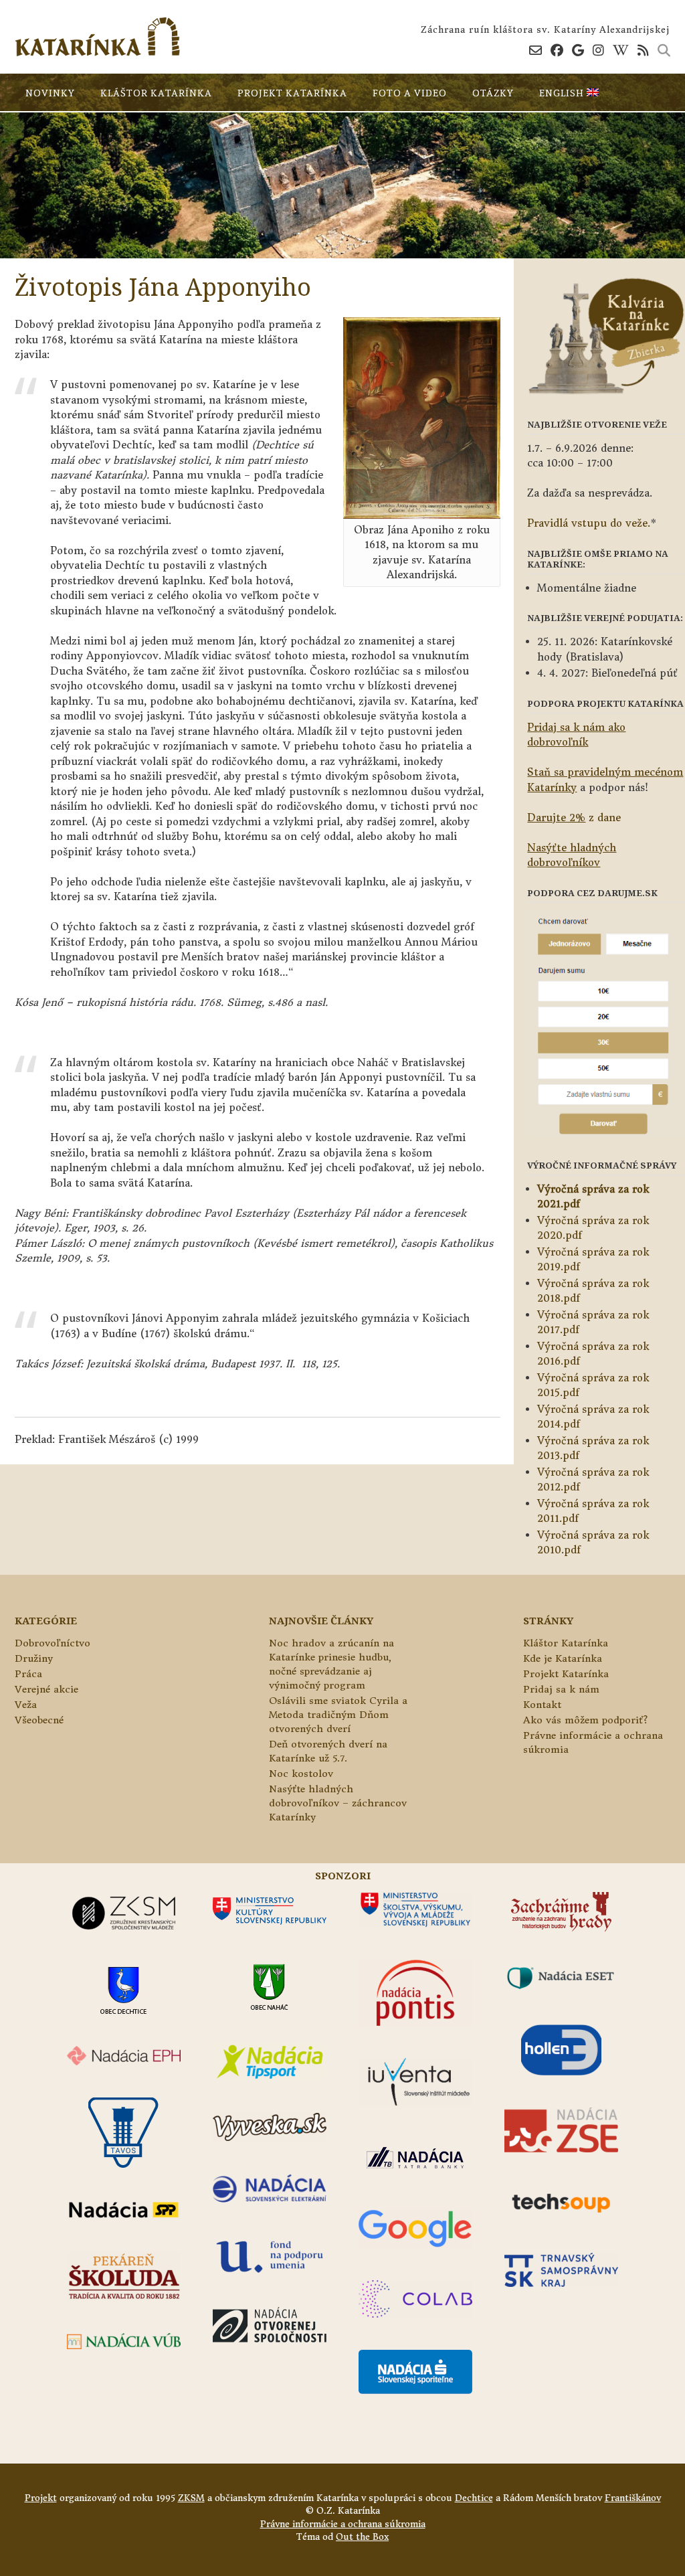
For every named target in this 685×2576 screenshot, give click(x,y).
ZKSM (191, 2498)
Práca (28, 1674)
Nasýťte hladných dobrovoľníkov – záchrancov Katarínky (338, 1803)
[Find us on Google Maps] (578, 50)
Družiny (34, 1658)
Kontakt (542, 1705)
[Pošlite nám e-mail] (535, 50)
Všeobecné (39, 1720)
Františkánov (633, 2498)
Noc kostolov (301, 1774)
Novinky (50, 93)
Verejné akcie (46, 1689)
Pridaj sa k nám (561, 1689)
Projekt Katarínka (292, 93)
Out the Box (362, 2537)
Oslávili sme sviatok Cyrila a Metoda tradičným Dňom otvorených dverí (338, 1715)
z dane (574, 818)
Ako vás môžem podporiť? (585, 1720)
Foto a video (410, 93)
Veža (26, 1705)
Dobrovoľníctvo (53, 1643)
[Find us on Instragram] (598, 50)
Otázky (493, 93)
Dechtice (474, 2498)
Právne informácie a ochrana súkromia (343, 2524)
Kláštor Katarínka (156, 93)
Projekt (41, 2498)
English (563, 93)
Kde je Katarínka (563, 1658)
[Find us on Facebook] (557, 50)
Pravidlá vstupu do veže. (589, 523)
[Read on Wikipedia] (621, 50)
